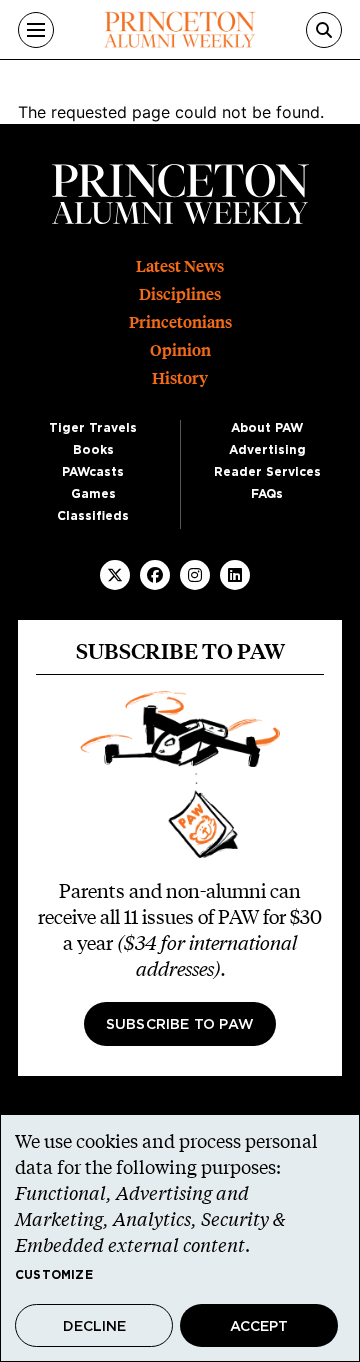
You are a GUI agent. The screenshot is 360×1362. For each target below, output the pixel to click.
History (180, 378)
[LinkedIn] (235, 575)
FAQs (267, 494)
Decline (94, 1327)
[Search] (324, 30)
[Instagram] (195, 575)
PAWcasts (93, 472)
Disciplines (180, 294)
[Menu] (36, 30)
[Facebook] (155, 575)
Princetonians (180, 322)
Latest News (180, 266)
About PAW (267, 428)
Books (93, 450)
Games (93, 494)
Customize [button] (54, 1275)
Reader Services (267, 472)
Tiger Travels (93, 428)
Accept (259, 1327)
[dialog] (180, 1238)
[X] (115, 575)
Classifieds (93, 516)
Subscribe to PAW (180, 1025)
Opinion (180, 350)
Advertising (267, 450)
